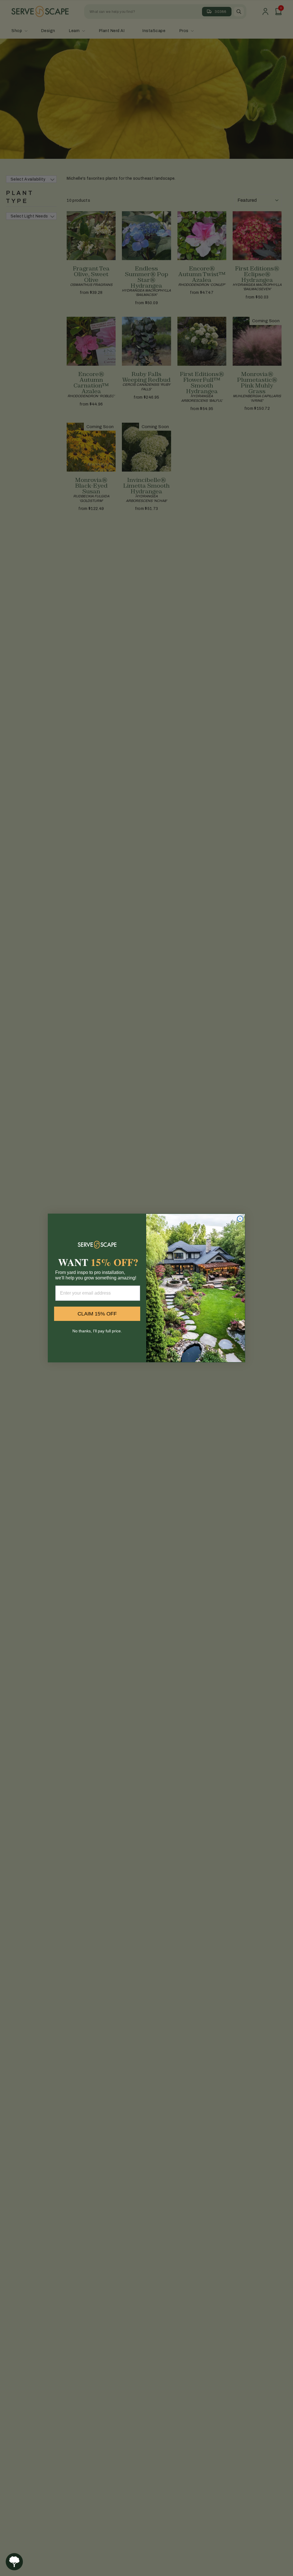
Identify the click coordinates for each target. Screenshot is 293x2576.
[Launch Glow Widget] (14, 2562)
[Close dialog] (240, 1219)
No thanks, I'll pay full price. (97, 1331)
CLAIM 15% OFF (97, 1314)
